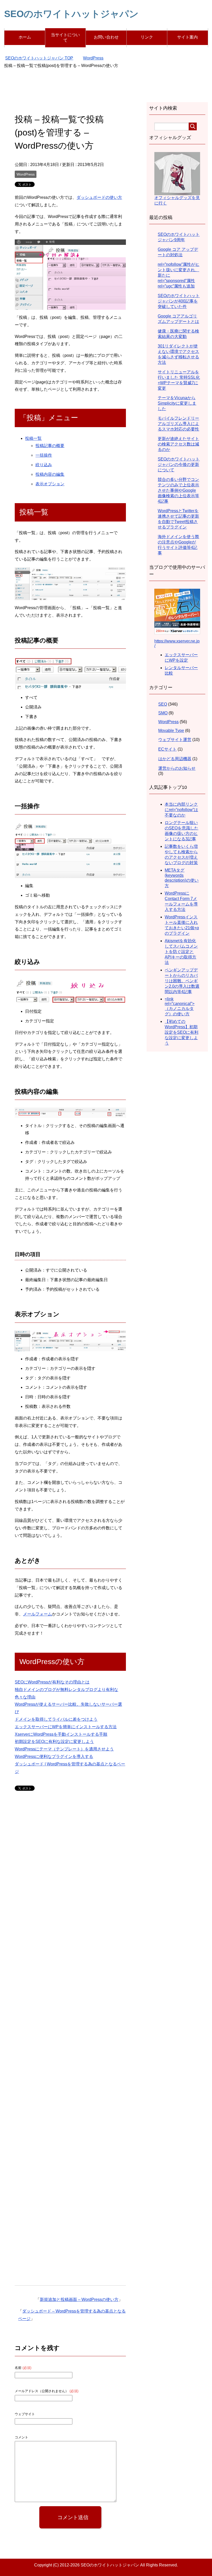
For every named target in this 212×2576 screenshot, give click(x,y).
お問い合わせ (106, 37)
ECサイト (167, 749)
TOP (42, 58)
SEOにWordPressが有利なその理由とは (52, 1682)
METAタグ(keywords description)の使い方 (182, 878)
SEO (163, 704)
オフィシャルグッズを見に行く (177, 200)
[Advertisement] (106, 90)
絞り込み (44, 465)
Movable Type (171, 731)
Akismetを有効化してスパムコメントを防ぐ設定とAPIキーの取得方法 (181, 952)
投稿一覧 (33, 438)
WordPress (26, 174)
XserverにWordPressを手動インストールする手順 (61, 1734)
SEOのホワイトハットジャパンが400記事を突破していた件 (179, 301)
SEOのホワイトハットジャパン (71, 14)
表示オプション (50, 484)
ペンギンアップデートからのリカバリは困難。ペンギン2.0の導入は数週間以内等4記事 (182, 981)
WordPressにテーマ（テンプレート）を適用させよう (64, 1749)
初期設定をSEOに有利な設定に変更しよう (54, 1742)
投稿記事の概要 (50, 446)
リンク (147, 37)
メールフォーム (37, 1614)
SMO (163, 713)
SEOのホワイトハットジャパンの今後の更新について (179, 464)
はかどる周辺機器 (175, 759)
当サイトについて (65, 37)
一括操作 (44, 455)
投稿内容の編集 (50, 474)
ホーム (25, 37)
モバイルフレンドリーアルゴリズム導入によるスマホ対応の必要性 (178, 424)
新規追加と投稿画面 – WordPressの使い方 (79, 2299)
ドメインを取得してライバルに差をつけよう (56, 1719)
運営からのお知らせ (177, 768)
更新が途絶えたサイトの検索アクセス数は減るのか (178, 444)
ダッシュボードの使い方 (99, 197)
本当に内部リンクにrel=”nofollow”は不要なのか (181, 810)
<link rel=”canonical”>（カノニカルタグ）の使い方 (180, 1006)
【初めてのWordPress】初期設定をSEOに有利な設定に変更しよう (181, 1032)
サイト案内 (187, 37)
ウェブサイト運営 (175, 740)
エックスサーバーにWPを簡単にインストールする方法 (66, 1727)
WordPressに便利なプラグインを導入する (54, 1757)
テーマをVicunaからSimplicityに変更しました (177, 403)
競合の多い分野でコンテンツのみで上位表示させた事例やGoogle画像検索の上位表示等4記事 (178, 490)
